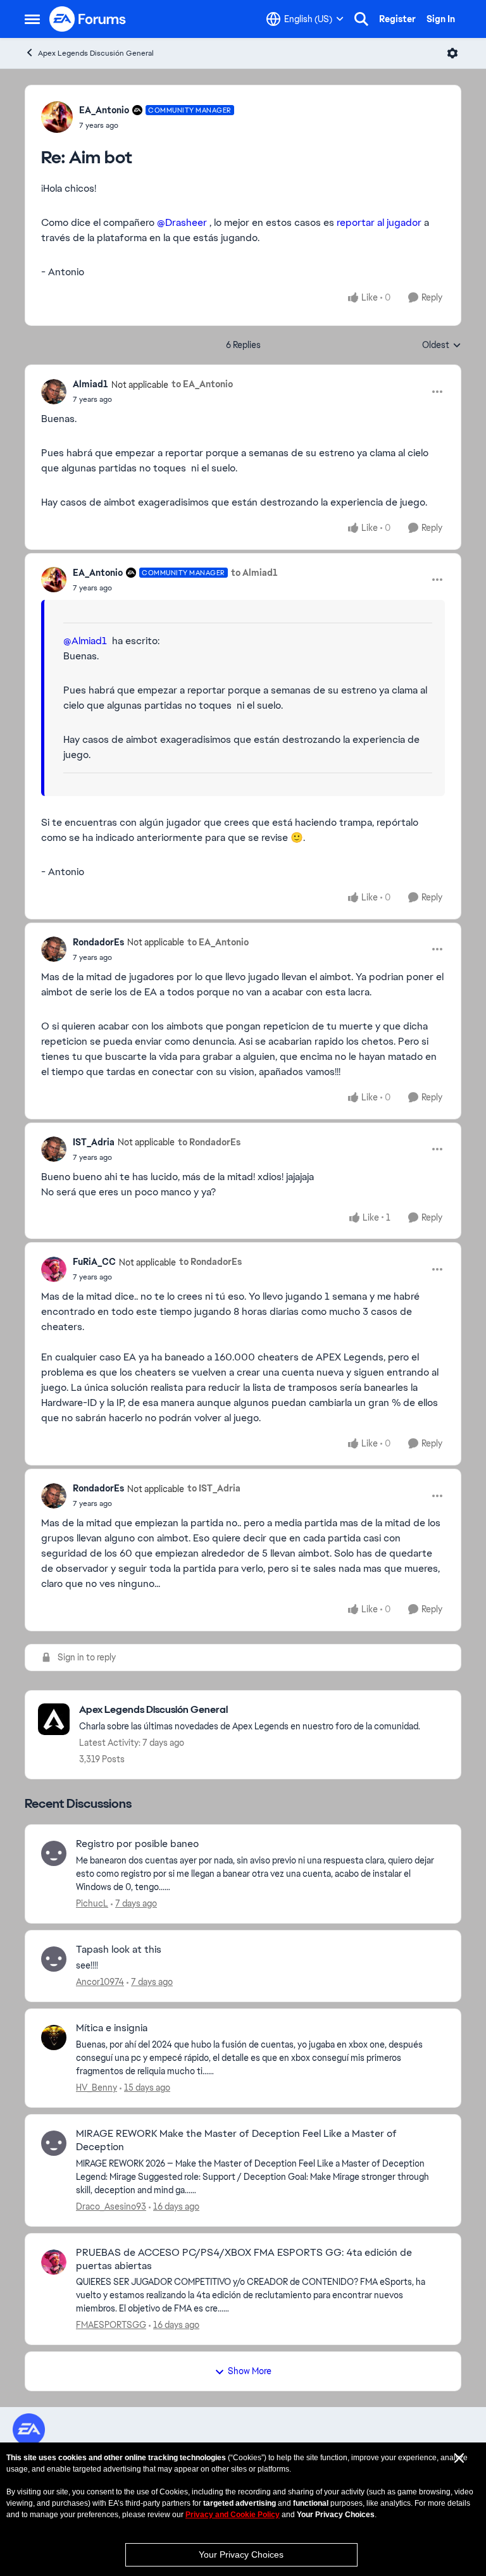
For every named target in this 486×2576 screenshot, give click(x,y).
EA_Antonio (104, 110)
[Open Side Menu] (32, 19)
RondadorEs (98, 942)
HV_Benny (97, 2088)
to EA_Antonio (202, 384)
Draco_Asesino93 (111, 2206)
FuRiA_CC (94, 1262)
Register (397, 19)
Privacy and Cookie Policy (233, 2515)
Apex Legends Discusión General (96, 53)
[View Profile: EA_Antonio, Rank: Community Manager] (57, 117)
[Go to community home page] (88, 19)
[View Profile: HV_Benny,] (54, 2038)
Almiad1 (90, 384)
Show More (250, 2371)
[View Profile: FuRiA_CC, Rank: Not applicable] (54, 1269)
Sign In (441, 19)
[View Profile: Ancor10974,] (54, 1959)
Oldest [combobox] (442, 345)
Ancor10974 (100, 1982)
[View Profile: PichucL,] (54, 1853)
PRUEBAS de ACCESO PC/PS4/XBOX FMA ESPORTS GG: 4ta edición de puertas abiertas (244, 2259)
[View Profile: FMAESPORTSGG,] (54, 2262)
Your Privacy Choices (241, 2554)
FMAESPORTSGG (111, 2325)
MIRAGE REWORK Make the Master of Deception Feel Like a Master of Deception (236, 2140)
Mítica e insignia (112, 2028)
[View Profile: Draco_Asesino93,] (54, 2143)
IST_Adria (94, 1142)
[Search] (361, 19)
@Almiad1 (85, 641)
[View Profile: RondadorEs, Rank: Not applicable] (54, 949)
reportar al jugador (378, 222)
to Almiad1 (254, 573)
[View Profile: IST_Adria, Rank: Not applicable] (54, 1149)
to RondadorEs (209, 1142)
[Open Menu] (452, 53)
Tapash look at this (119, 1950)
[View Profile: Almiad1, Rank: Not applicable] (54, 392)
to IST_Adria (214, 1488)
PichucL (92, 1903)
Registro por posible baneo (137, 1844)
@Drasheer (182, 222)
